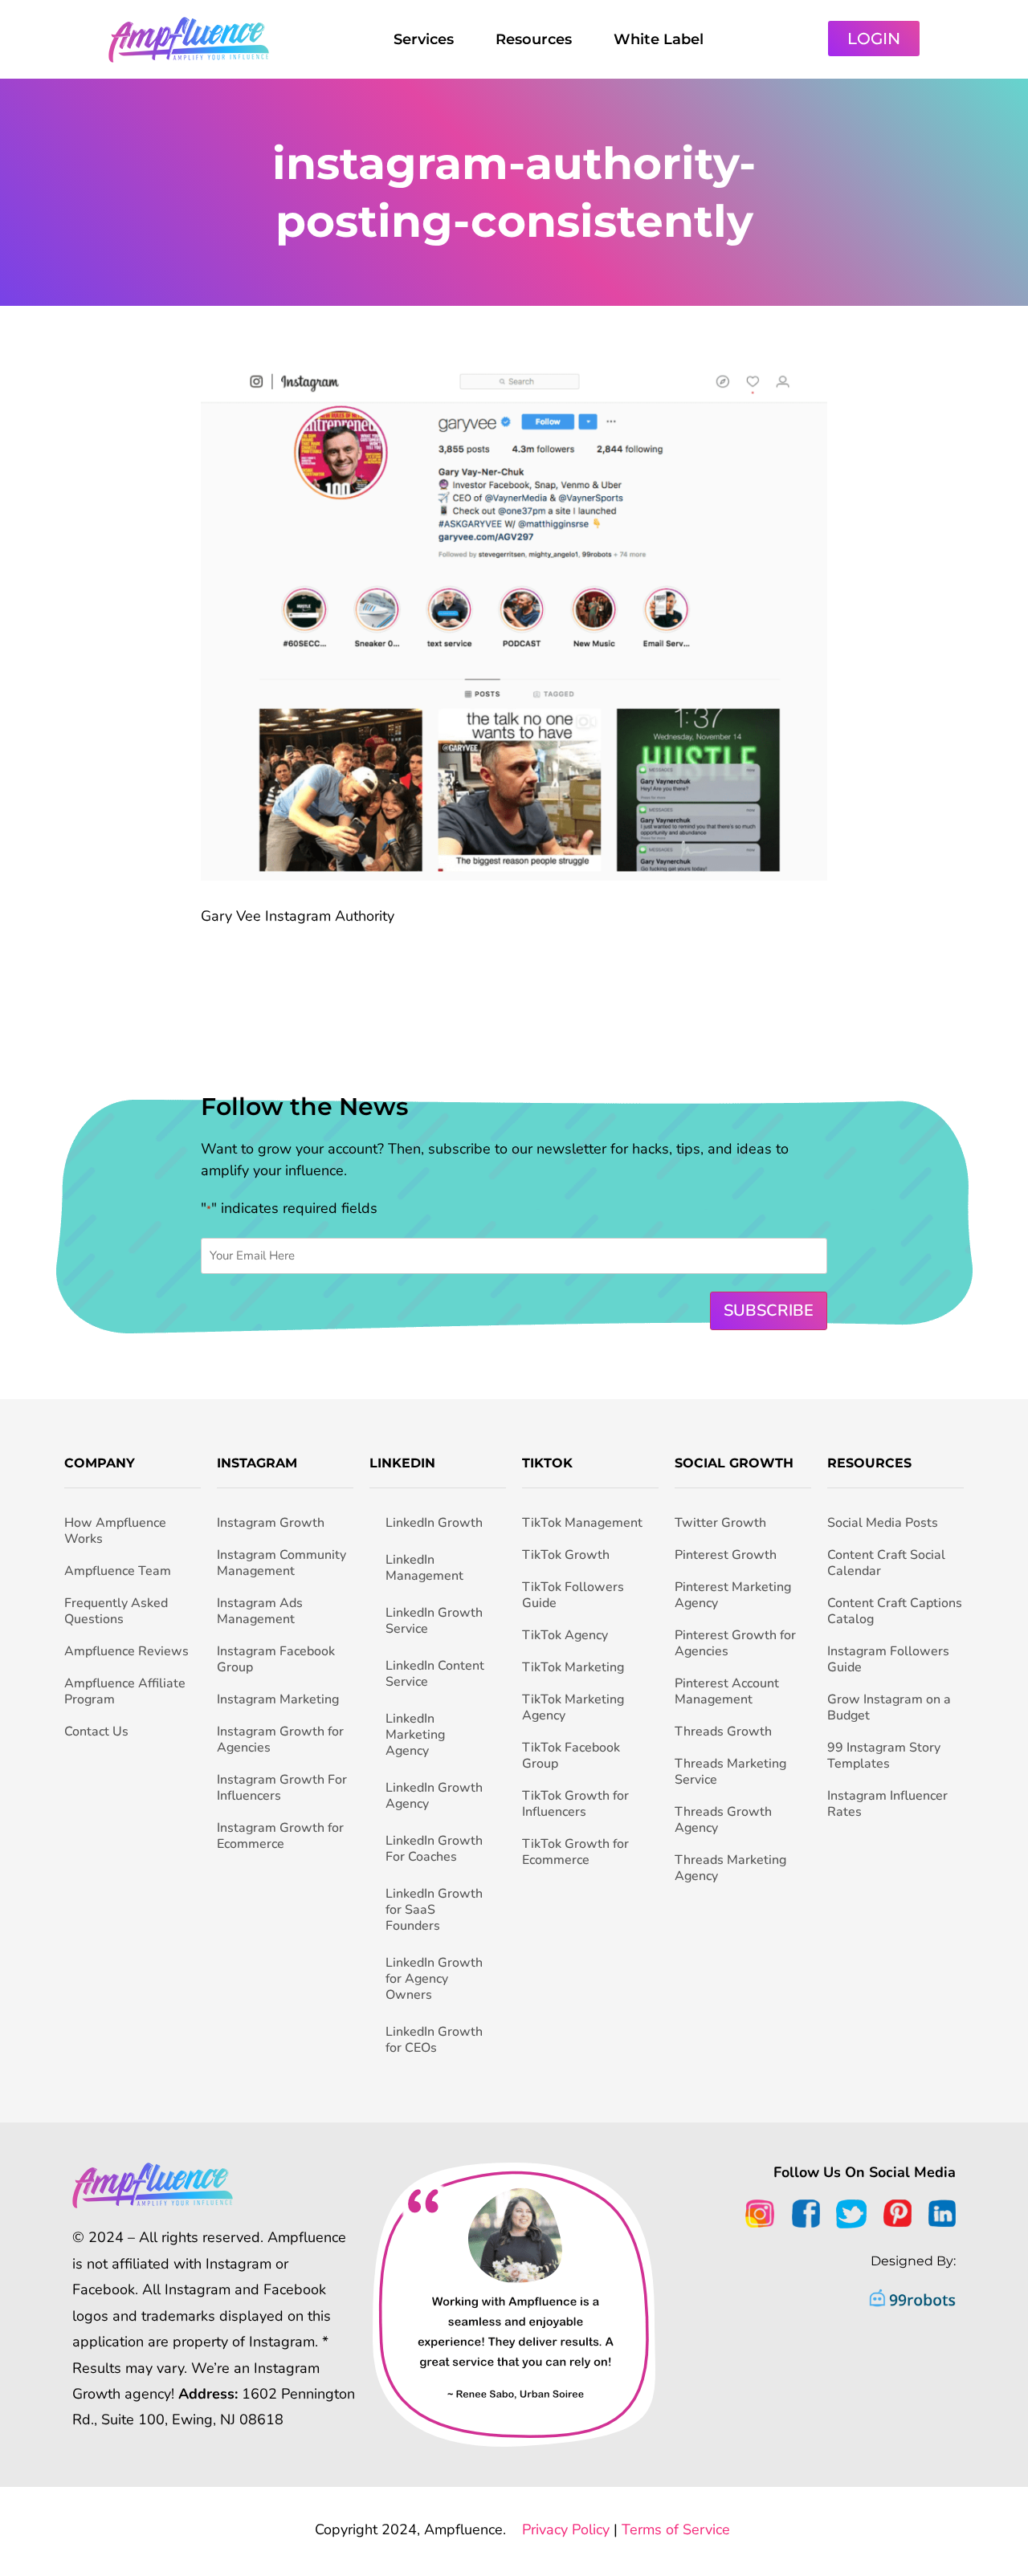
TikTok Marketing (573, 1667)
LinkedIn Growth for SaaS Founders (434, 1910)
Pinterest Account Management (727, 1691)
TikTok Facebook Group (571, 1756)
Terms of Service (676, 2529)
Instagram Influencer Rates (887, 1804)
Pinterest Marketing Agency (733, 1595)
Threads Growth (723, 1732)
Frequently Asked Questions (116, 1611)
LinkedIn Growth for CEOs (434, 2040)
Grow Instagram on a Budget (889, 1707)
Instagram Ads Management (260, 1611)
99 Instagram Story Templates (884, 1756)
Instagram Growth (271, 1523)
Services (424, 39)
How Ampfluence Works (115, 1531)
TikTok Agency (565, 1635)
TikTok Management (582, 1523)
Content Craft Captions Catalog (895, 1611)
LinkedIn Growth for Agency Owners (434, 1979)
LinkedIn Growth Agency (434, 1796)
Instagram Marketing (278, 1699)
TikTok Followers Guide (573, 1595)
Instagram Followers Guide (888, 1659)
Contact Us (96, 1732)
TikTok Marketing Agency (573, 1707)
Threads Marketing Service (730, 1772)
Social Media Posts (883, 1523)
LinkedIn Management (424, 1568)
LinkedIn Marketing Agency (415, 1735)
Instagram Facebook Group (276, 1659)
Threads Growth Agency (723, 1820)
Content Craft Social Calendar (886, 1563)
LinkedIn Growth (434, 1523)
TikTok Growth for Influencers (575, 1804)
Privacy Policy (566, 2529)
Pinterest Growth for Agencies (735, 1643)
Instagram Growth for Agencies (280, 1740)
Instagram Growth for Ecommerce (280, 1836)
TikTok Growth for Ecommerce (575, 1852)
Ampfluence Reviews (126, 1651)
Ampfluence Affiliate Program (125, 1691)
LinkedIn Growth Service (434, 1621)
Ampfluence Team (118, 1571)
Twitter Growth (720, 1523)
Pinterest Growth (726, 1555)
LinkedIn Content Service (435, 1674)
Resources (534, 39)
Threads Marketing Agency (730, 1868)
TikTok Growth (566, 1555)
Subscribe (769, 1310)
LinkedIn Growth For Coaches (434, 1849)
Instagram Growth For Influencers (282, 1788)
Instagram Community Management (281, 1563)
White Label (659, 39)
